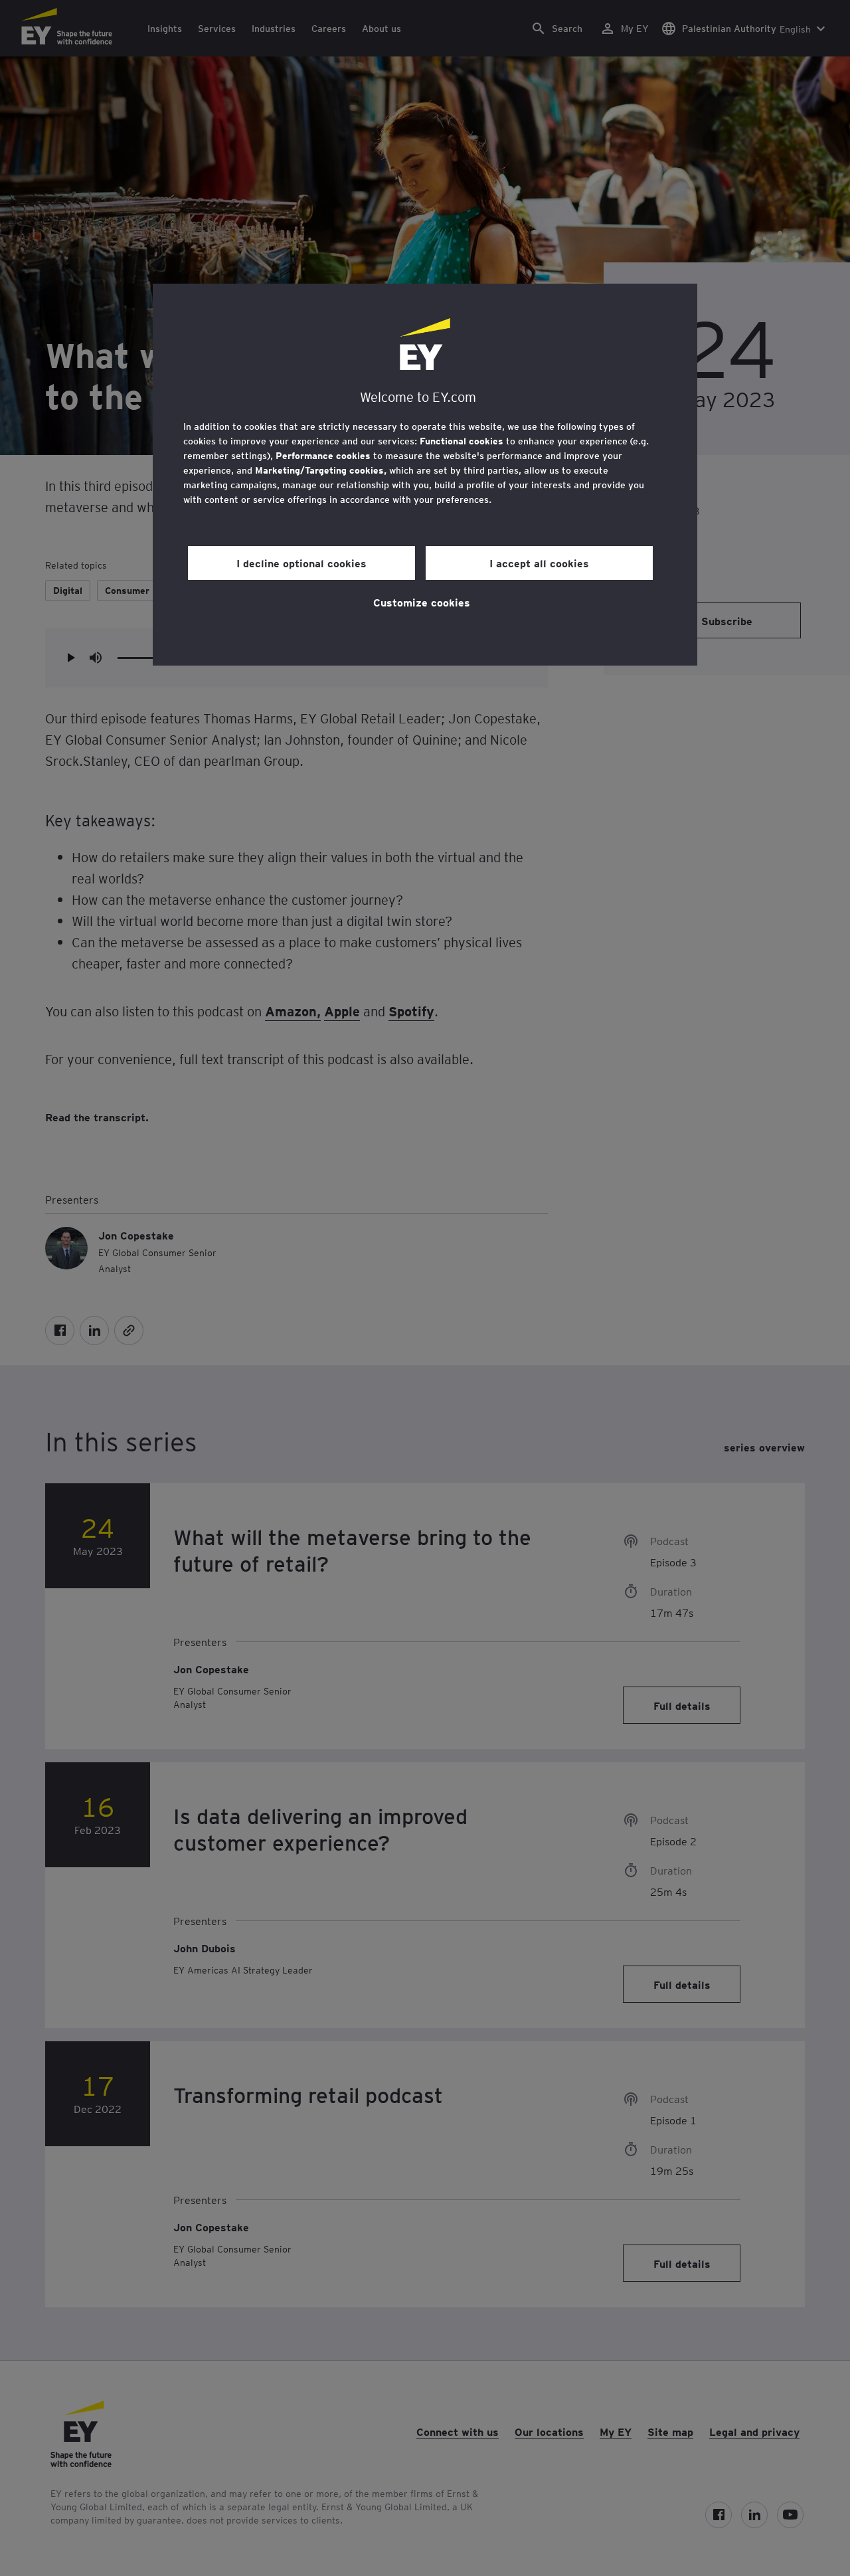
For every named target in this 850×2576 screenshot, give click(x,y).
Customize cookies (422, 602)
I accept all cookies (539, 563)
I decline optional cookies (301, 563)
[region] (425, 475)
